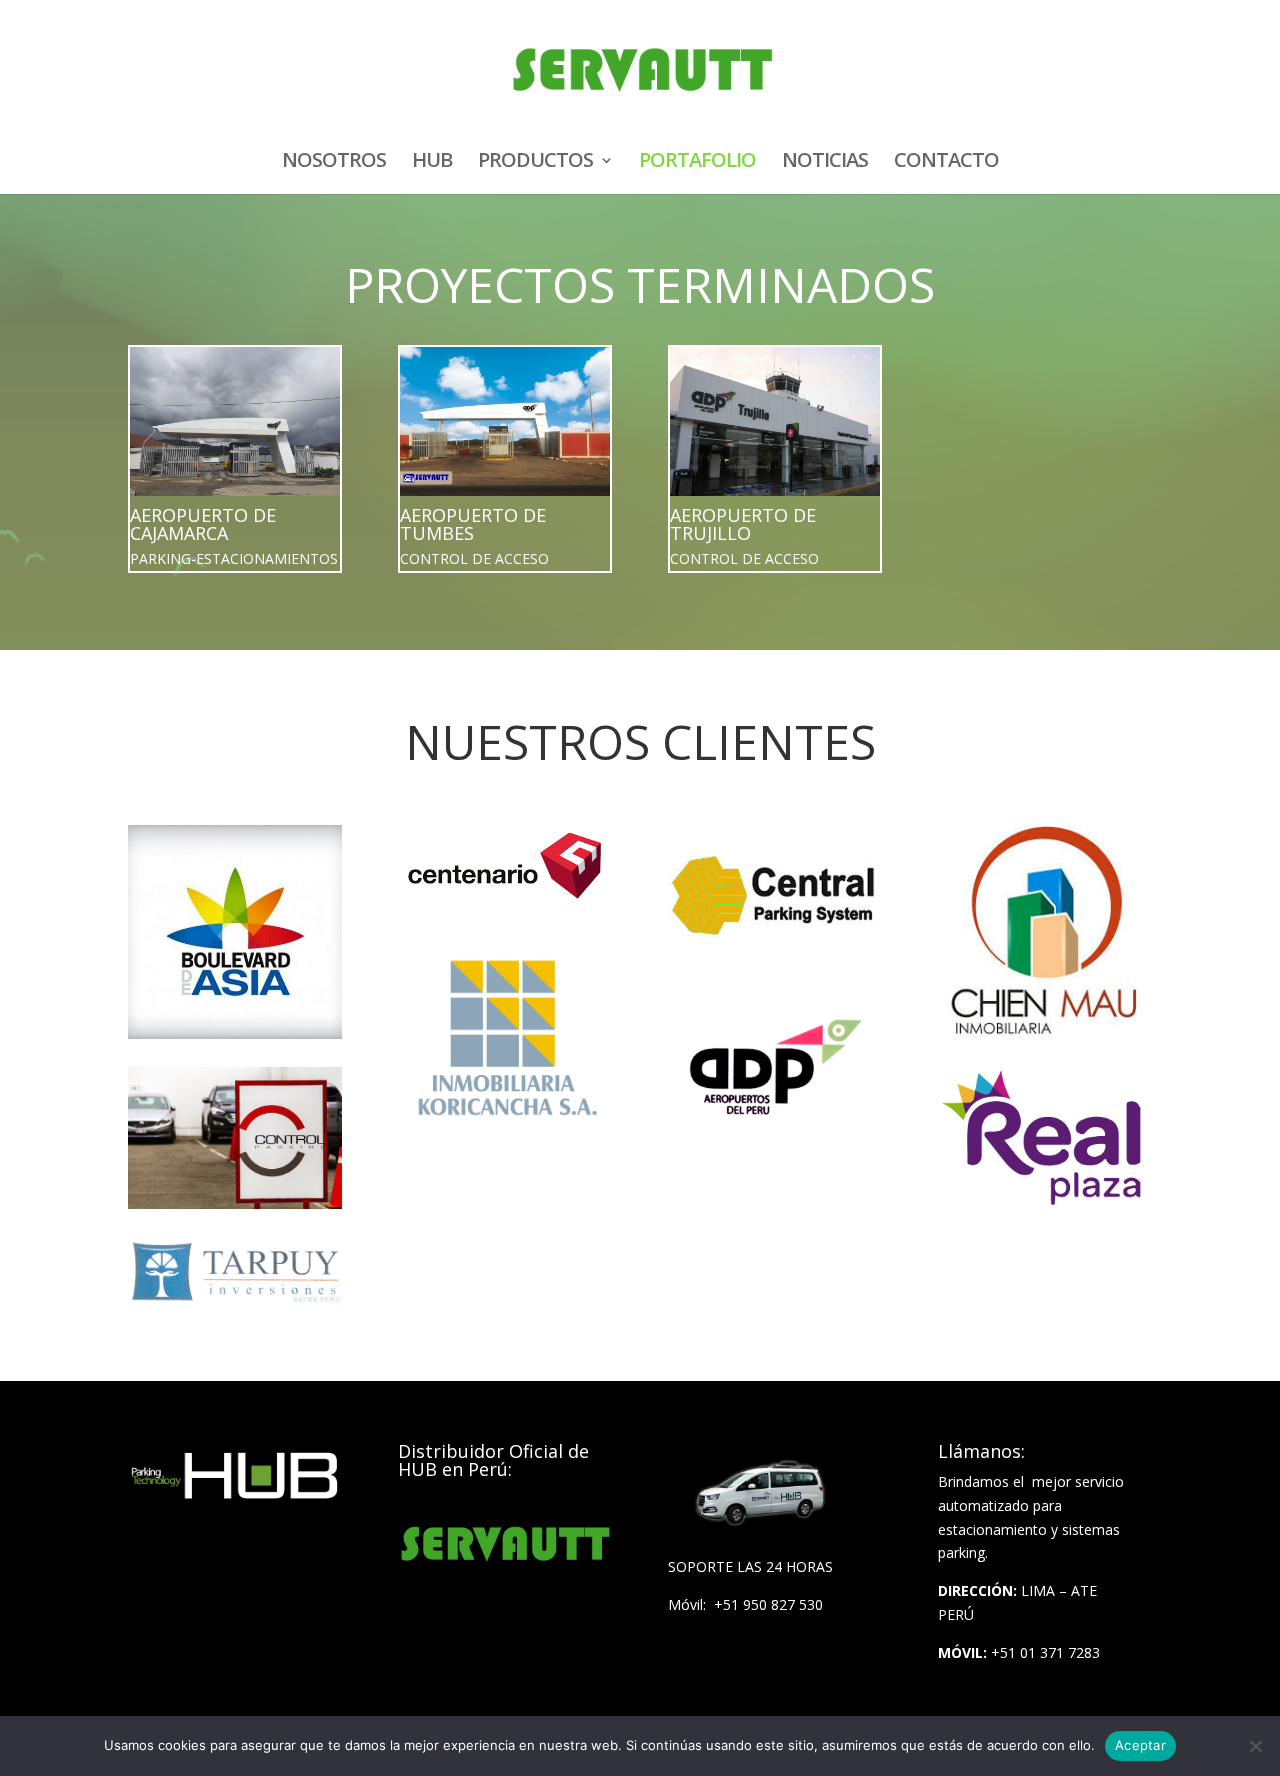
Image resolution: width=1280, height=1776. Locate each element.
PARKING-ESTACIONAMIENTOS (234, 558)
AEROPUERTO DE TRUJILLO (743, 524)
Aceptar (1140, 1745)
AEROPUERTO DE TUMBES (473, 524)
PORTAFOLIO (697, 163)
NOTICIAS (825, 163)
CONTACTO (946, 163)
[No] (1255, 1746)
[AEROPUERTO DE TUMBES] (505, 421)
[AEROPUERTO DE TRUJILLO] (775, 421)
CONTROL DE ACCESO (474, 558)
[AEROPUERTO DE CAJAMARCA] (235, 421)
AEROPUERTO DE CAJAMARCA (203, 524)
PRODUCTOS (535, 163)
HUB (432, 163)
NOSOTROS (334, 163)
